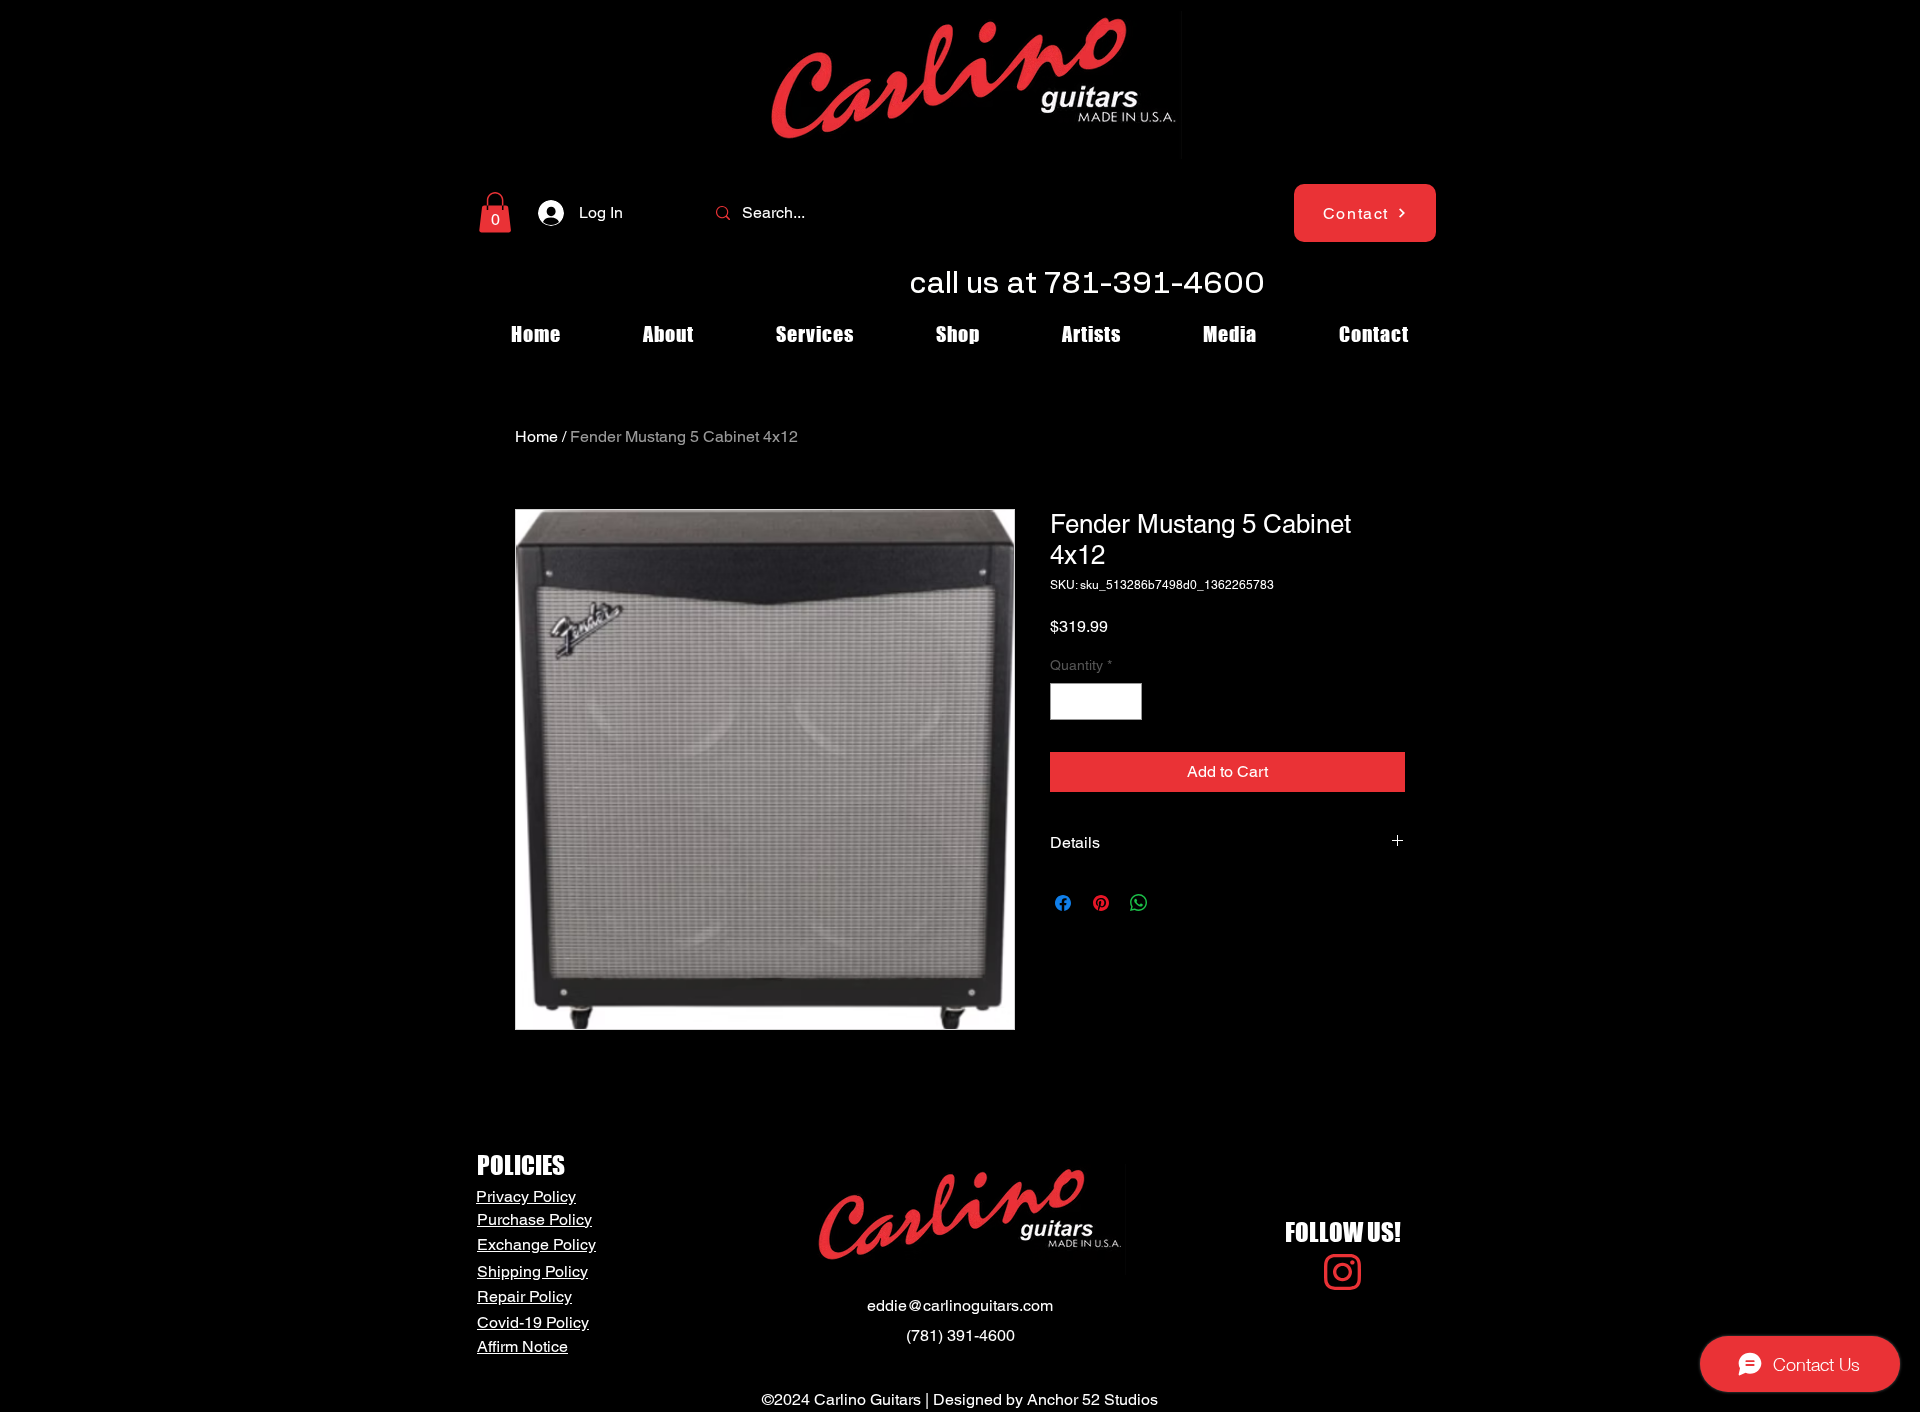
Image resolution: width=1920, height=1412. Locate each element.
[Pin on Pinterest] (1101, 903)
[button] (495, 212)
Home (536, 436)
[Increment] (1126, 701)
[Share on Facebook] (1063, 903)
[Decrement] (1065, 701)
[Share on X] (1177, 903)
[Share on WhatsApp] (1139, 903)
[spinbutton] (1096, 701)
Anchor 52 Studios (1092, 1399)
